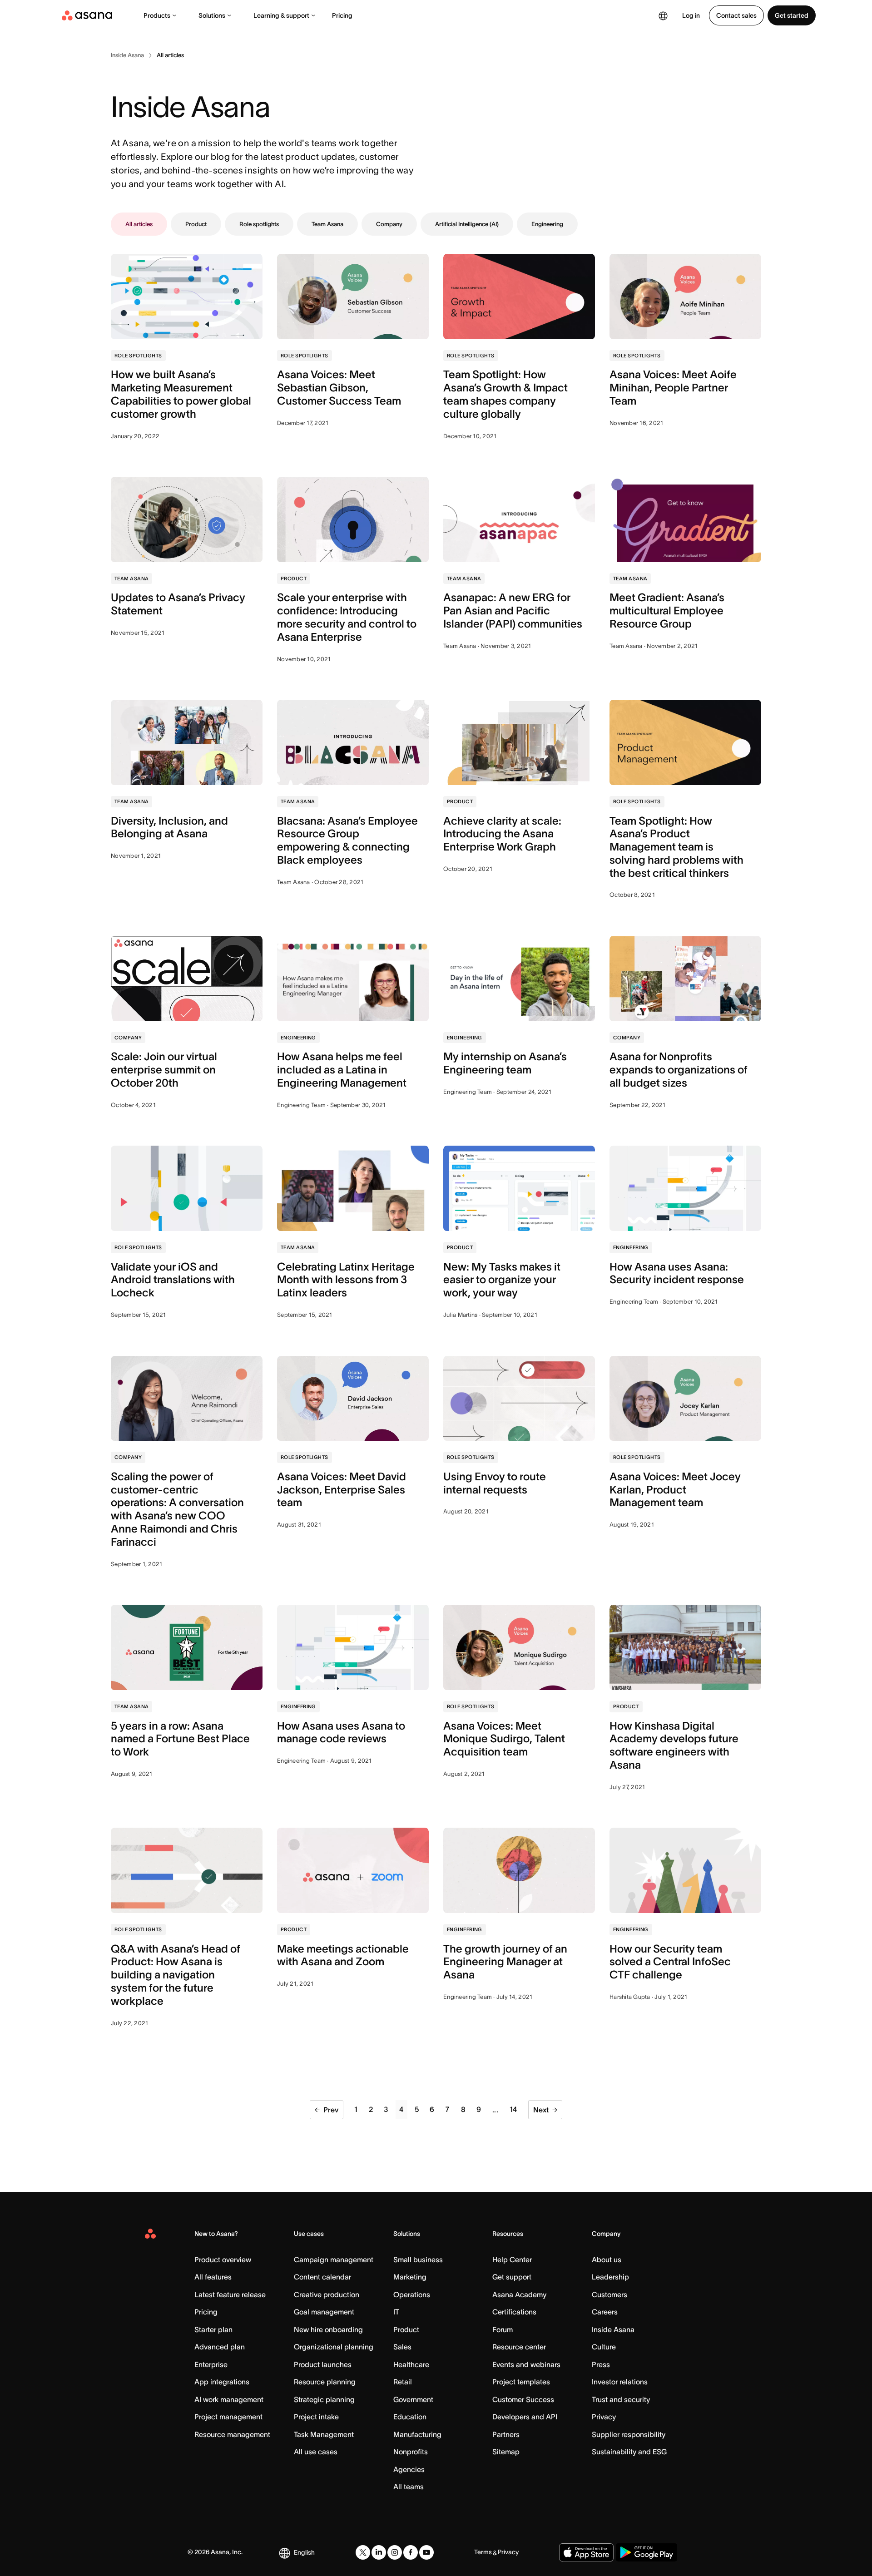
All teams (409, 2487)
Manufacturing (417, 2434)
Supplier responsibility (629, 2434)
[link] (127, 55)
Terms (483, 2552)
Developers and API (525, 2417)
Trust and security (621, 2399)
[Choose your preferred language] (663, 15)
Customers (609, 2294)
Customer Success (523, 2399)
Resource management (232, 2434)
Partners (506, 2434)
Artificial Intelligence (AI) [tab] (467, 224)
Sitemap (506, 2452)
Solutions (212, 15)
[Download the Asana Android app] (647, 2552)
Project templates (521, 2382)
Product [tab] (196, 224)
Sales (402, 2347)
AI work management (229, 2399)
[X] (363, 2552)
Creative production (327, 2294)
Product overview (223, 2260)
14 (513, 2109)
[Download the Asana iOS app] (586, 2552)
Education (410, 2417)
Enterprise (211, 2364)
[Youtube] (426, 2552)
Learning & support (281, 15)
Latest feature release (230, 2294)
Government (413, 2399)
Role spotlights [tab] (259, 224)
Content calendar (322, 2277)
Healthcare (411, 2364)
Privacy (604, 2417)
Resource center (519, 2347)
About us (607, 2260)
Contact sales (736, 15)
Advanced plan (220, 2347)
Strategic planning (324, 2399)
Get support (512, 2277)
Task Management (324, 2434)
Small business (418, 2260)
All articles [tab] (139, 224)
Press (601, 2364)
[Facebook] (411, 2552)
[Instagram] (395, 2552)
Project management (228, 2417)
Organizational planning (334, 2347)
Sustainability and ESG (629, 2452)
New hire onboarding (328, 2329)
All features (213, 2277)
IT (396, 2312)
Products (157, 15)
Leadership (610, 2277)
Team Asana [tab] (327, 224)
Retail (403, 2382)
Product (406, 2329)
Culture (604, 2347)
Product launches (323, 2364)
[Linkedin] (379, 2552)
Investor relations (620, 2382)
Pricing (342, 15)
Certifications (514, 2312)
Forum (503, 2329)
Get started (792, 15)
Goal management (324, 2312)
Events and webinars (526, 2364)
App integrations (222, 2382)
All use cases (316, 2452)
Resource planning (325, 2382)
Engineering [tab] (547, 224)
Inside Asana (613, 2329)
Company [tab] (389, 224)
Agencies (409, 2469)
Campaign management (334, 2260)
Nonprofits (411, 2452)
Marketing (410, 2277)
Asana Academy (519, 2294)
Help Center (512, 2260)
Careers (605, 2312)
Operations (412, 2294)
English (304, 2552)
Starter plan (213, 2329)
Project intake (316, 2417)
